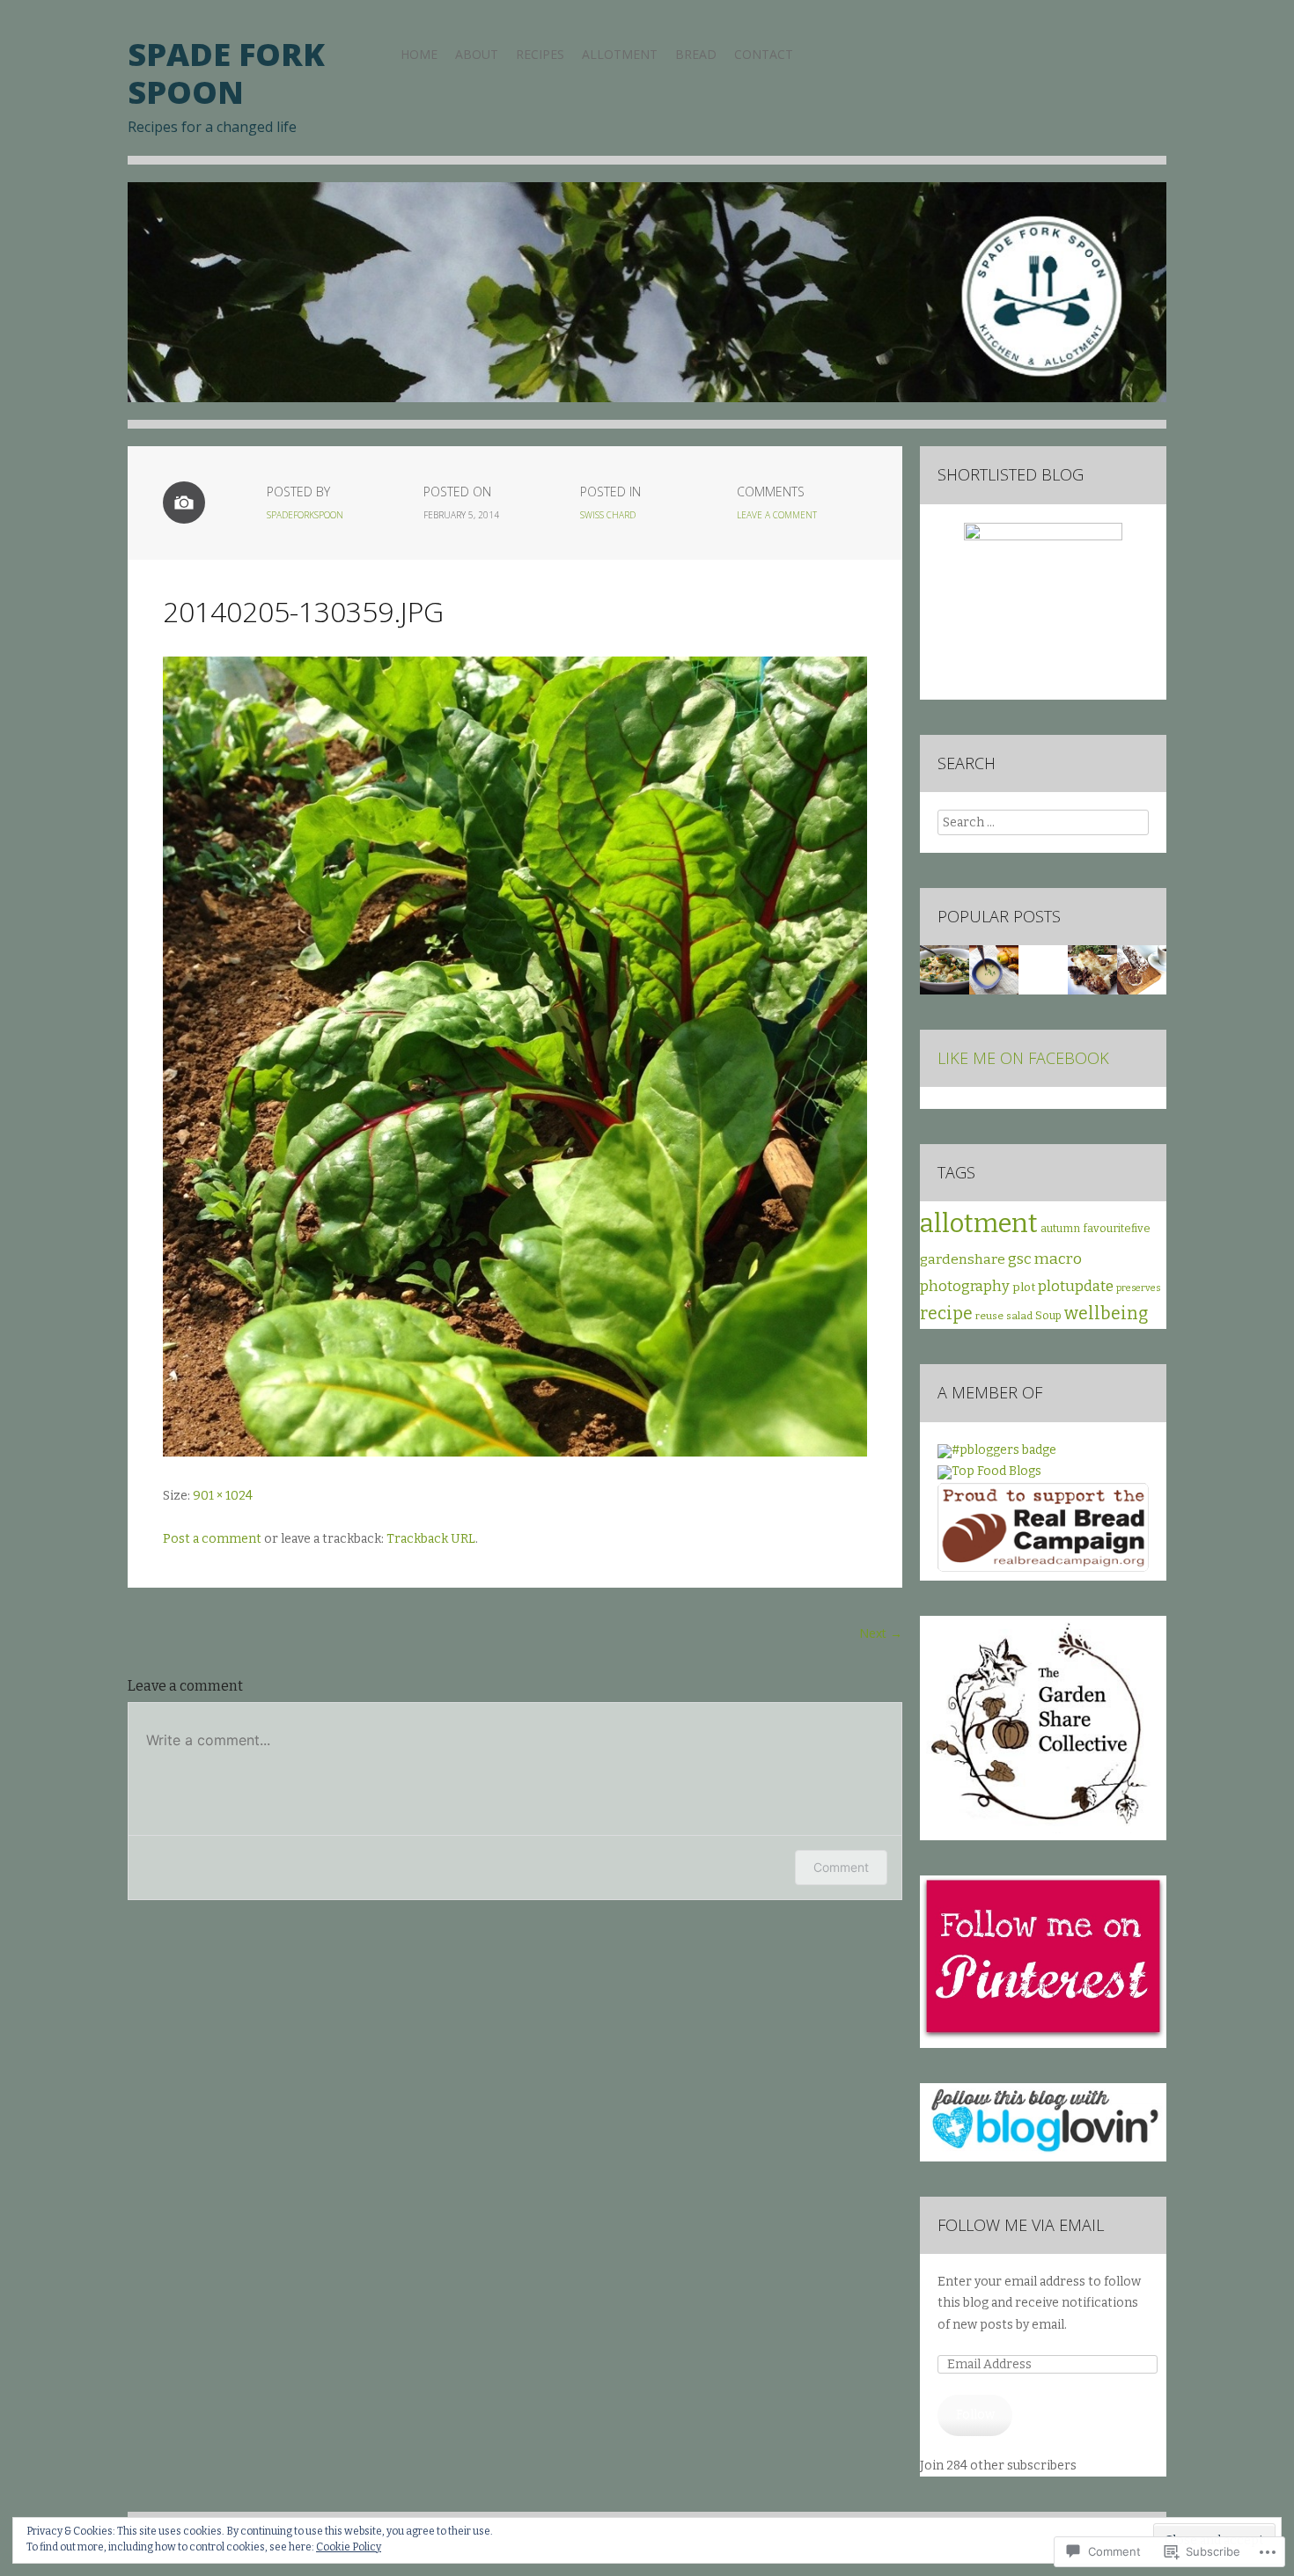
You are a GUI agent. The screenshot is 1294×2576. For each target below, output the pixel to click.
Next (881, 1633)
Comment (841, 1867)
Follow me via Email (1021, 2225)
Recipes (540, 54)
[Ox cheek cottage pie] (1092, 970)
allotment (979, 1224)
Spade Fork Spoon (226, 73)
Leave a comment (777, 515)
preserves (1138, 1288)
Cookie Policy (349, 2547)
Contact (764, 54)
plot (1024, 1287)
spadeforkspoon (305, 515)
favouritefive (1117, 1228)
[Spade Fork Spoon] (647, 305)
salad (1019, 1316)
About (477, 54)
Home (419, 54)
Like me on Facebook (1023, 1058)
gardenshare (963, 1259)
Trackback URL (431, 1539)
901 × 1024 (223, 1496)
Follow (975, 2415)
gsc (1020, 1259)
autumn (1060, 1228)
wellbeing (1106, 1314)
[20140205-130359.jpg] (515, 1453)
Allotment (620, 54)
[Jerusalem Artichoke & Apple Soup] (994, 970)
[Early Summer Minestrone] (945, 970)
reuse (989, 1316)
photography (965, 1286)
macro (1058, 1259)
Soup (1048, 1315)
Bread (696, 54)
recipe (946, 1314)
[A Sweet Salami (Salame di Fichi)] (1142, 970)
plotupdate (1076, 1286)
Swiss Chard (608, 515)
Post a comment (212, 1539)
